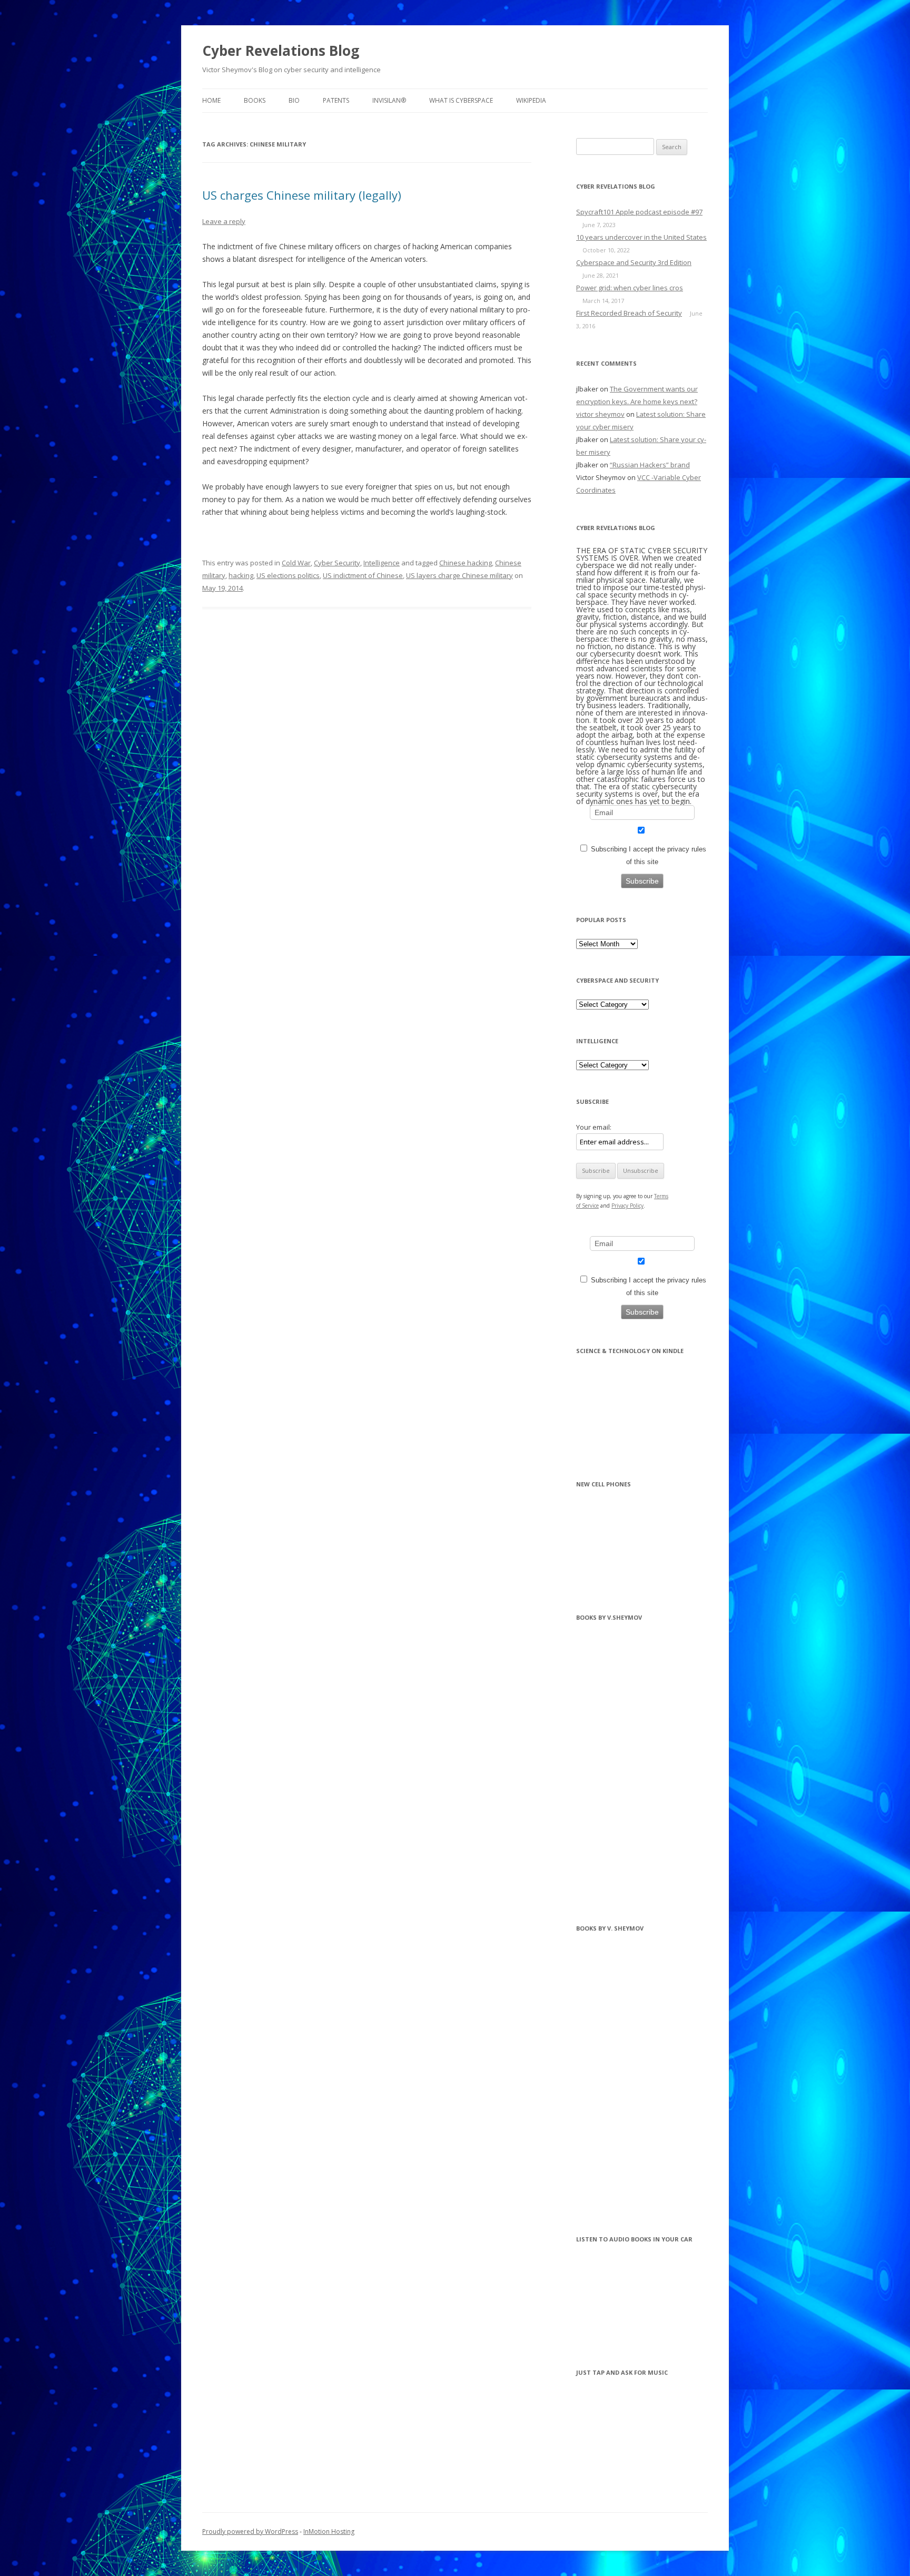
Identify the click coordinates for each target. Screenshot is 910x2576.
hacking (241, 575)
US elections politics (288, 575)
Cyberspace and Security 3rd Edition (634, 262)
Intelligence (382, 563)
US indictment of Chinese (363, 575)
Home (211, 100)
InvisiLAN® (389, 100)
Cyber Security (337, 563)
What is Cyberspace (461, 100)
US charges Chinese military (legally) (302, 195)
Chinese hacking (466, 563)
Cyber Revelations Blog (281, 51)
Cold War (296, 563)
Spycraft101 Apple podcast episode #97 (639, 212)
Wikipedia (531, 100)
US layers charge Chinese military (459, 575)
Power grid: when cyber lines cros (630, 288)
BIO (294, 100)
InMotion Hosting (329, 2531)
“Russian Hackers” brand (650, 465)
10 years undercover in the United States (641, 237)
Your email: (594, 1127)
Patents (336, 100)
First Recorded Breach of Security (629, 313)
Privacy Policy (627, 1206)
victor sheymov (600, 414)
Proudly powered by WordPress (250, 2531)
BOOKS (255, 100)
